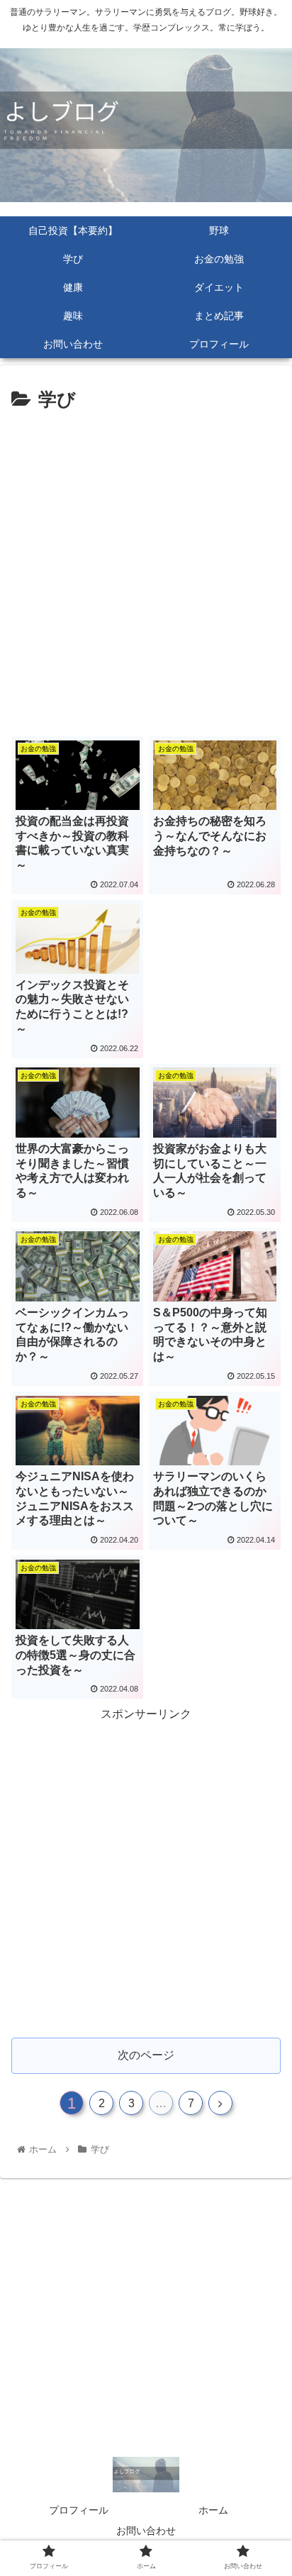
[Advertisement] (146, 570)
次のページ (146, 2055)
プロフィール (79, 2510)
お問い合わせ (146, 2531)
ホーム (213, 2510)
